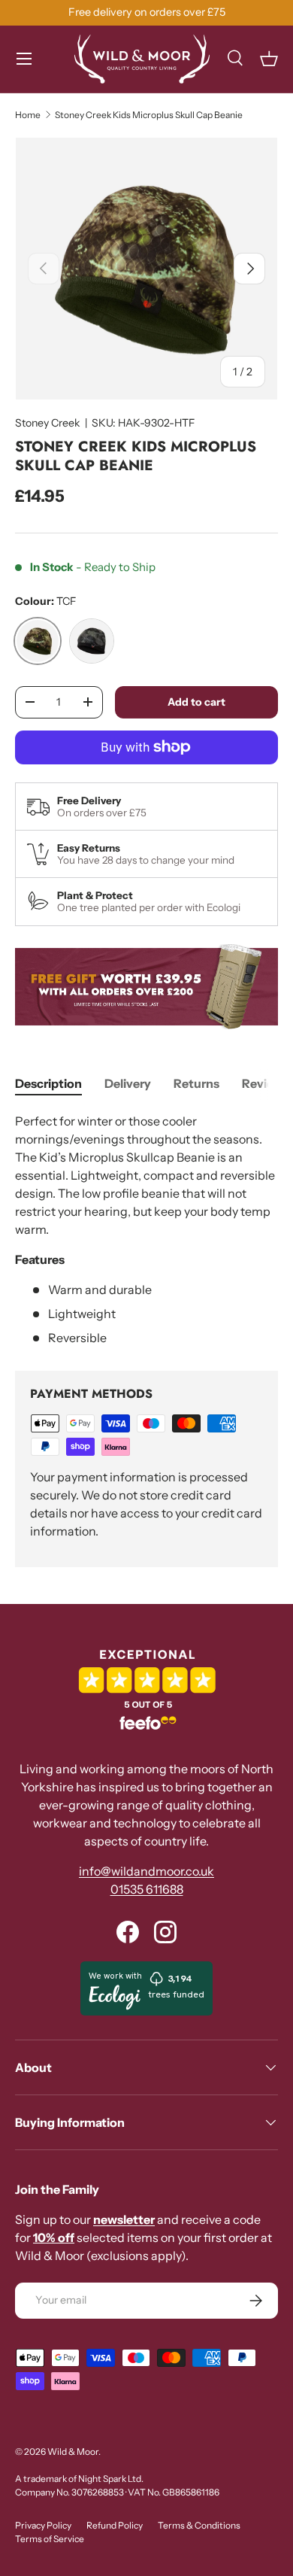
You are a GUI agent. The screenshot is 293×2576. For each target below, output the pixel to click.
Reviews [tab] (266, 1083)
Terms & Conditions (199, 2525)
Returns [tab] (196, 1083)
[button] (269, 59)
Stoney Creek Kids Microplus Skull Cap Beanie (149, 115)
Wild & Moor (73, 2451)
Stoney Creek (48, 423)
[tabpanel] (146, 1229)
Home (28, 115)
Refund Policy (115, 2525)
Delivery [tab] (128, 1083)
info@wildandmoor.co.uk (146, 1871)
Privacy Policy (43, 2525)
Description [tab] (48, 1083)
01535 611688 (147, 1889)
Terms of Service (50, 2539)
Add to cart (196, 702)
